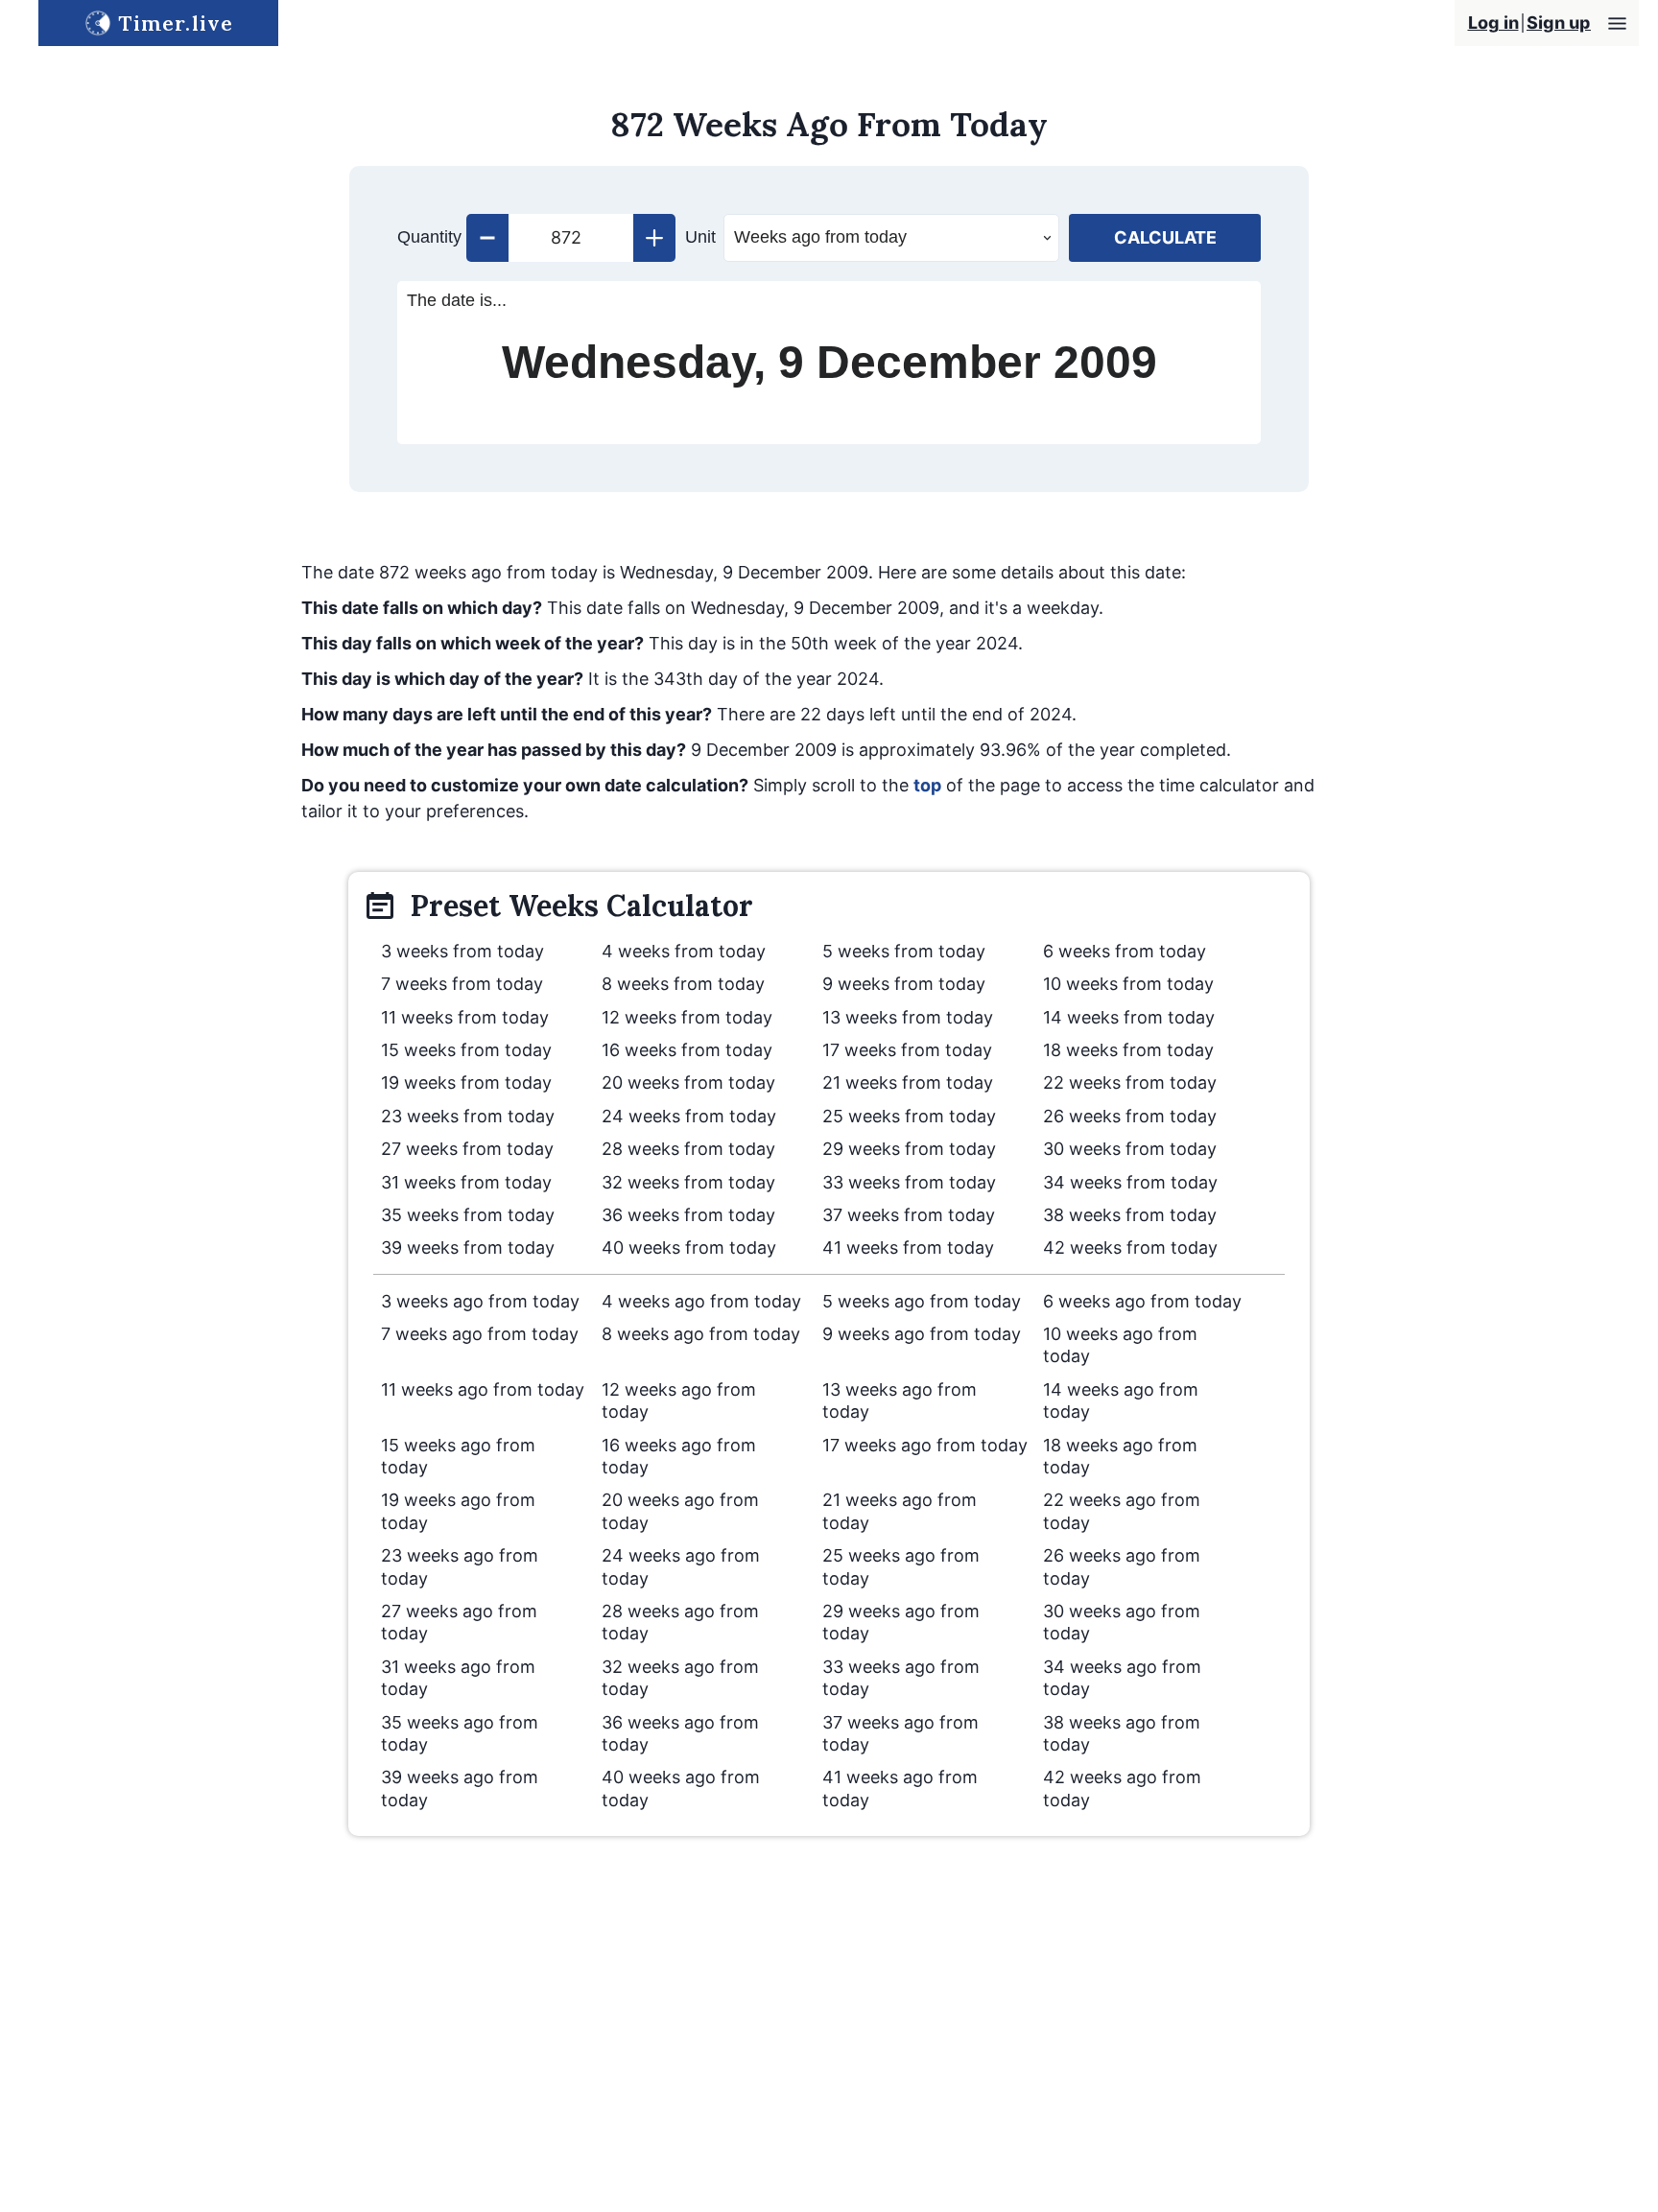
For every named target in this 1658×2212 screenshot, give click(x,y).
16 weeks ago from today (679, 1456)
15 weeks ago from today (458, 1456)
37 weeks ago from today (900, 1733)
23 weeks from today (468, 1116)
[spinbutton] (571, 238)
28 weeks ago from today (680, 1622)
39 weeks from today (468, 1247)
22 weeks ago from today (1122, 1511)
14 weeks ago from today (1121, 1400)
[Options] (1617, 24)
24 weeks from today (689, 1116)
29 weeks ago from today (901, 1622)
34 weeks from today (1130, 1182)
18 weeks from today (1128, 1050)
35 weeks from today (468, 1215)
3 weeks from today (462, 951)
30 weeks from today (1130, 1149)
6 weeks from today (1125, 951)
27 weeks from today (467, 1149)
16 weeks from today (687, 1050)
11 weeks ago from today (483, 1389)
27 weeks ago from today (459, 1622)
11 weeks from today (465, 1017)
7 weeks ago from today (480, 1334)
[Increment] (654, 238)
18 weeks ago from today (1120, 1456)
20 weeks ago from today (680, 1511)
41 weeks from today (908, 1247)
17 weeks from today (907, 1050)
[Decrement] (487, 238)
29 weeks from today (909, 1149)
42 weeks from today (1130, 1247)
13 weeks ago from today (900, 1400)
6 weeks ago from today (1142, 1301)
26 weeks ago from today (1122, 1566)
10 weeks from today (1128, 984)
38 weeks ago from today (1122, 1733)
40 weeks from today (689, 1247)
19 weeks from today (466, 1082)
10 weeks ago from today (1120, 1345)
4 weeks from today (684, 951)
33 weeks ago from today (901, 1678)
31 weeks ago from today (458, 1678)
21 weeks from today (908, 1082)
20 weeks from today (688, 1082)
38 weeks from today (1130, 1215)
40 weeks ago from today (681, 1788)
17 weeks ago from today (925, 1445)
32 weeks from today (688, 1182)
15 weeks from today (466, 1050)
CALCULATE (1165, 237)
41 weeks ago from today (900, 1788)
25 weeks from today (909, 1116)
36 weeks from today (688, 1215)
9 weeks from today (904, 984)
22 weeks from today (1130, 1082)
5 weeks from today (904, 951)
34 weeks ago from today (1122, 1678)
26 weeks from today (1130, 1116)
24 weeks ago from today (681, 1566)
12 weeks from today (687, 1017)
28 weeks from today (688, 1149)
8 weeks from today (683, 984)
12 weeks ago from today (679, 1400)
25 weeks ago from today (901, 1566)
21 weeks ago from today (900, 1511)
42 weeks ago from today (1122, 1788)
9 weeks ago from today (922, 1334)
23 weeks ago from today (460, 1566)
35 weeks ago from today (460, 1733)
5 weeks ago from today (922, 1301)
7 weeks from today (462, 984)
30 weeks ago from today (1122, 1622)
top (927, 785)
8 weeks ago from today (701, 1334)
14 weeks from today (1129, 1017)
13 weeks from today (908, 1017)
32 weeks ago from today (680, 1678)
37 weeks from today (909, 1215)
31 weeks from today (466, 1182)
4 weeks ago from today (701, 1301)
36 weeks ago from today (680, 1733)
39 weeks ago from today (460, 1788)
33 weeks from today (909, 1182)
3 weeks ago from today (480, 1301)
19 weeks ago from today (458, 1511)
